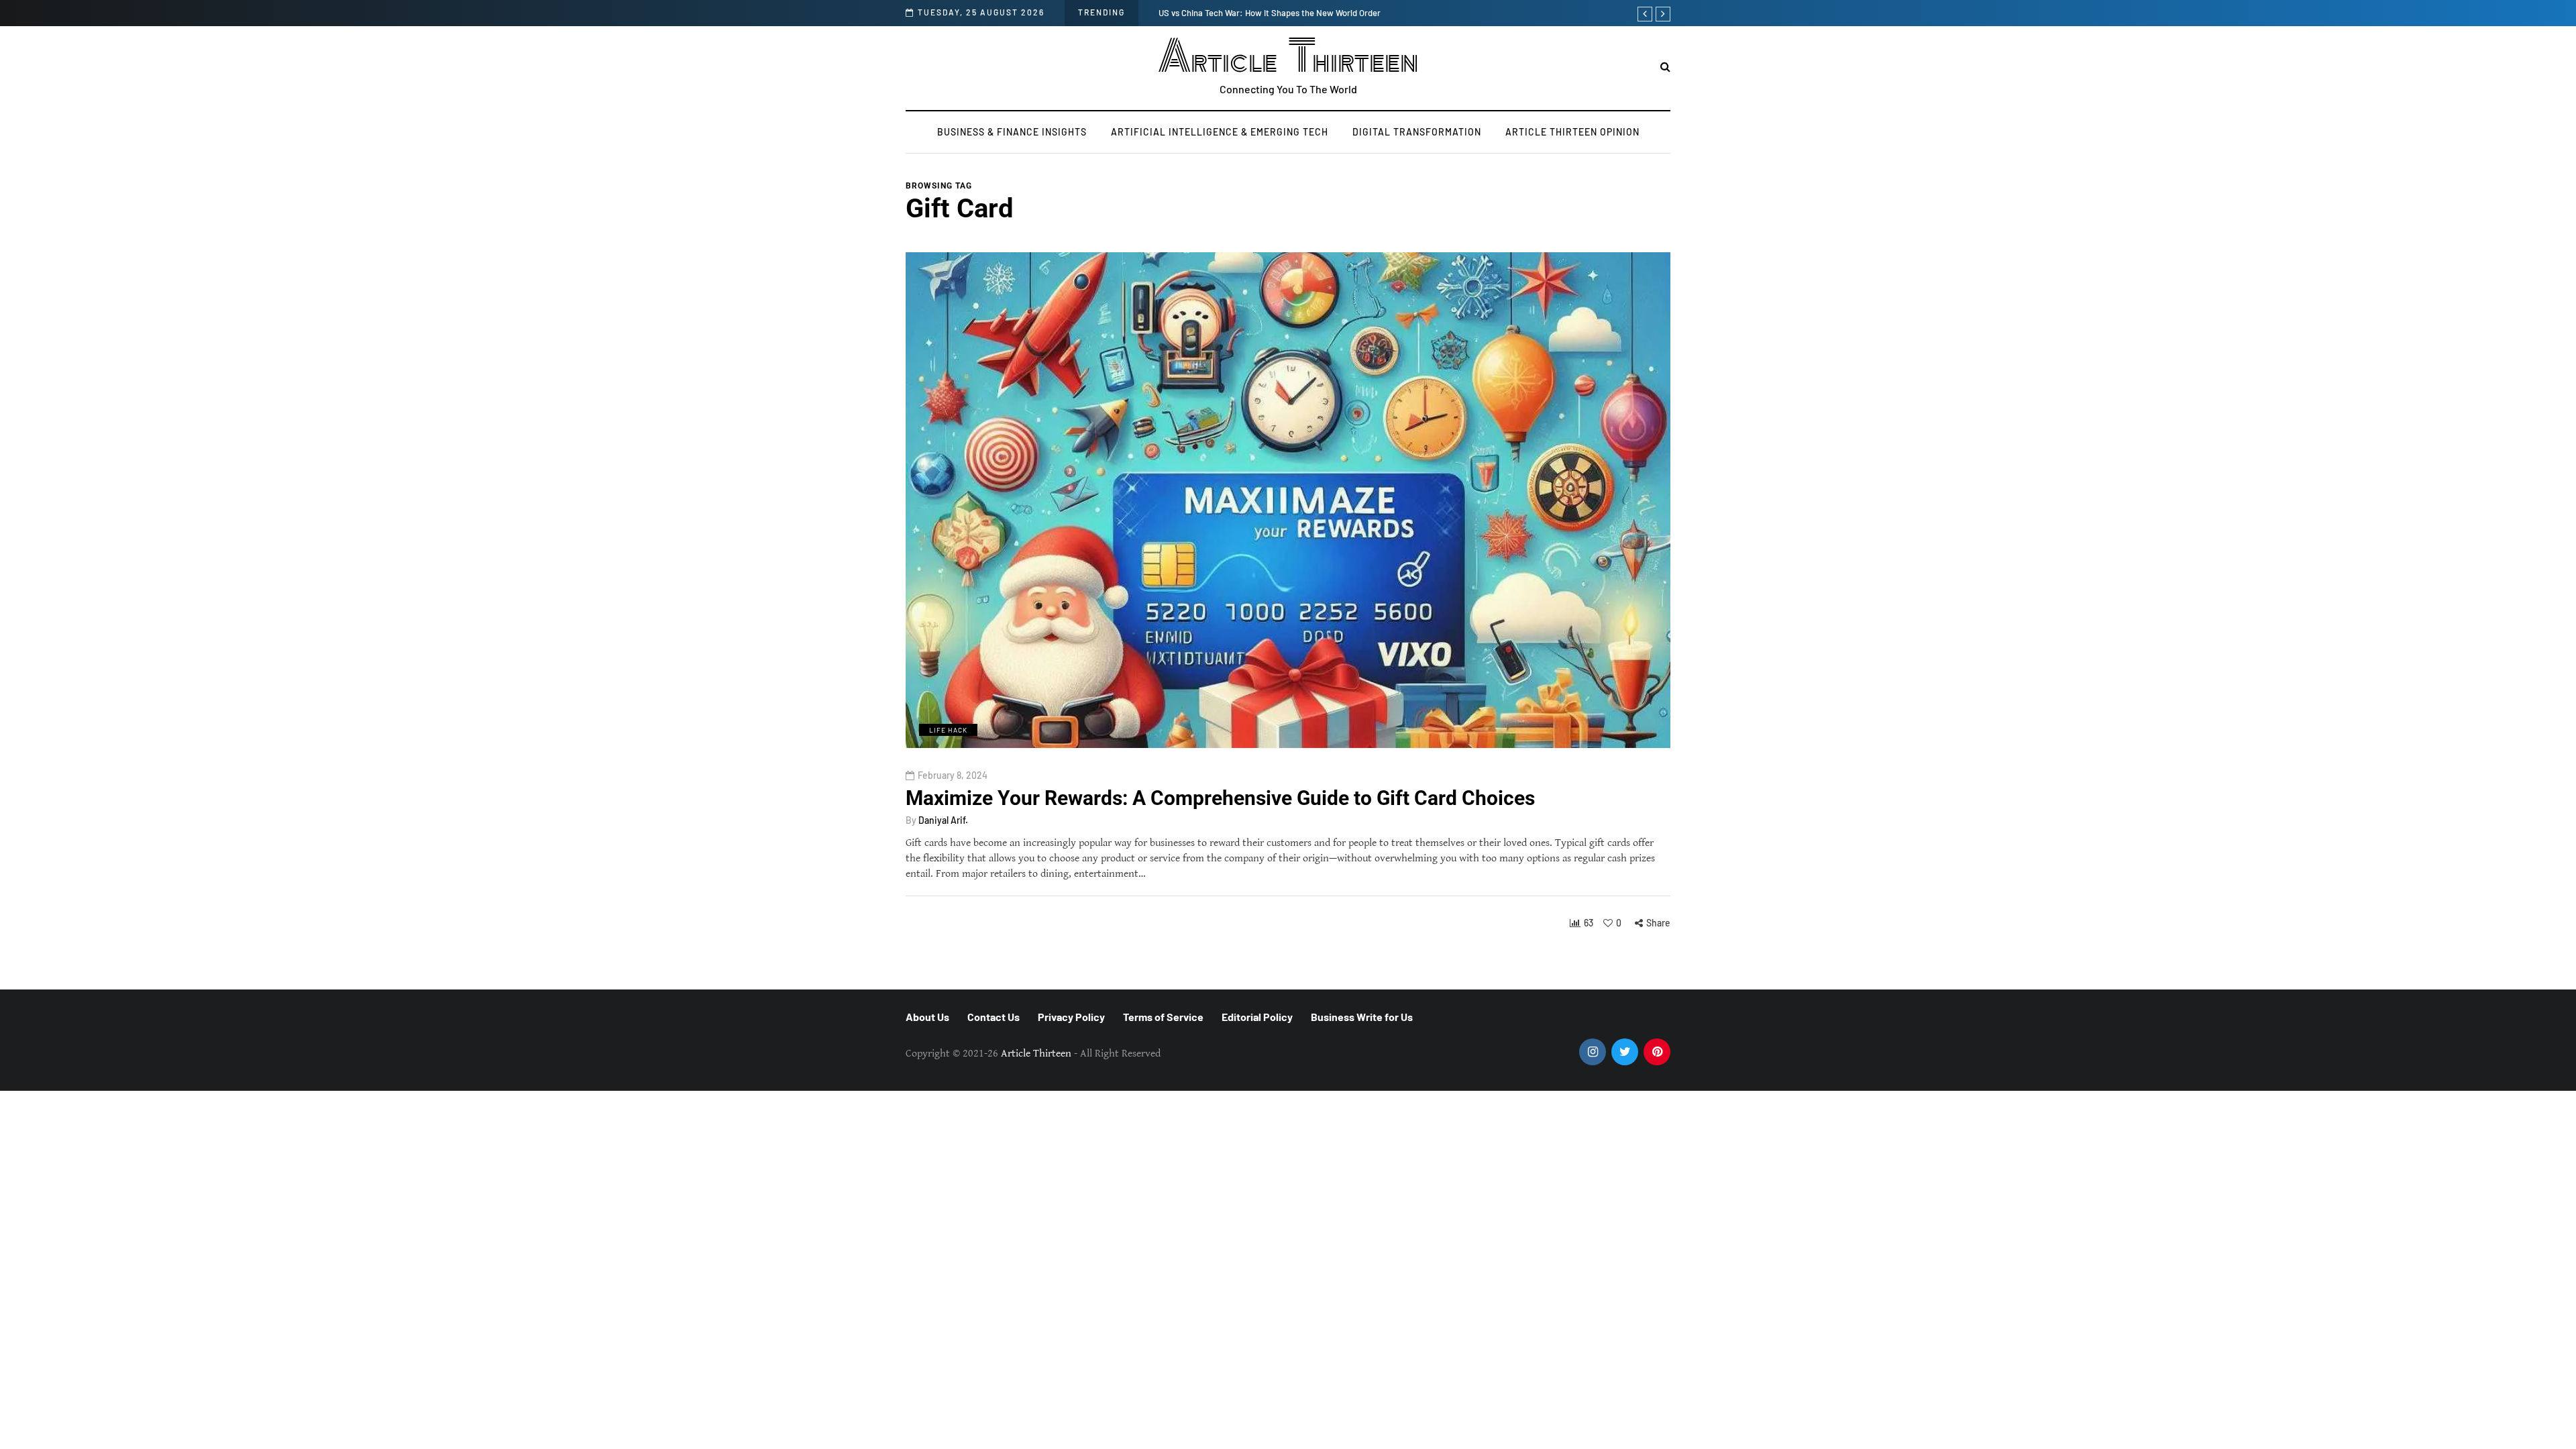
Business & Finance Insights (1012, 132)
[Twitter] (1625, 1052)
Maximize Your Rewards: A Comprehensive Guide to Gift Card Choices (1220, 797)
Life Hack (948, 730)
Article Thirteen (1288, 57)
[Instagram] (1593, 1052)
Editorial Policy (1257, 1017)
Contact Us (994, 1017)
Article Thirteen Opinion (1572, 132)
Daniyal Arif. (943, 820)
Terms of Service (1163, 1017)
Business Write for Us (1362, 1017)
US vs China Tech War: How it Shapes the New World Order (1270, 13)
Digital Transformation (1417, 132)
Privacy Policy (1071, 1017)
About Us (927, 1017)
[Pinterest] (1657, 1052)
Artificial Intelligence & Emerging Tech (1220, 132)
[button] (1665, 67)
